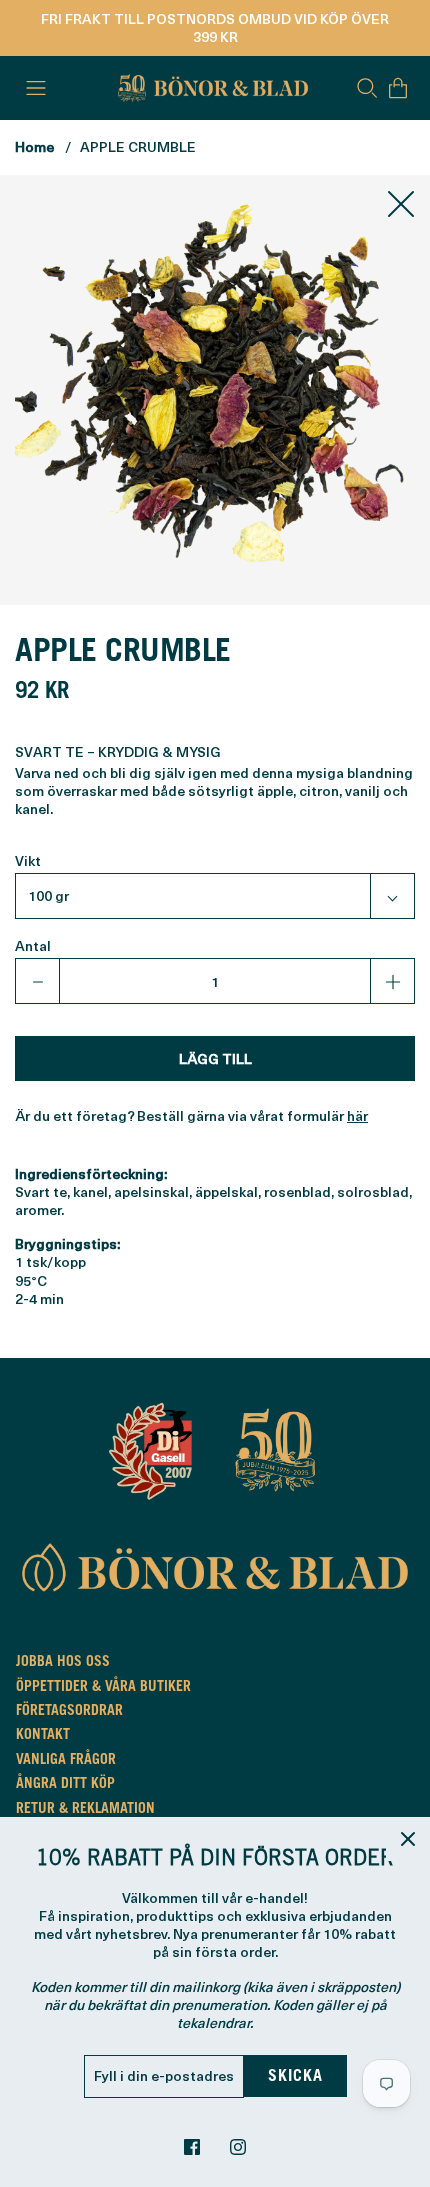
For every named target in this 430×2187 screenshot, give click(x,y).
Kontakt (43, 1736)
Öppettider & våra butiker (103, 1688)
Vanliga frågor (66, 1761)
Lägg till (215, 1058)
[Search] (367, 88)
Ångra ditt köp (65, 1785)
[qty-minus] (38, 981)
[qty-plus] (392, 981)
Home (34, 146)
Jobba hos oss (63, 1663)
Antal (33, 946)
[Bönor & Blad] (210, 88)
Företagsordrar (69, 1712)
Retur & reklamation (85, 1810)
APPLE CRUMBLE (138, 146)
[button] (215, 896)
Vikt (28, 861)
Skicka (295, 2077)
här (357, 1115)
